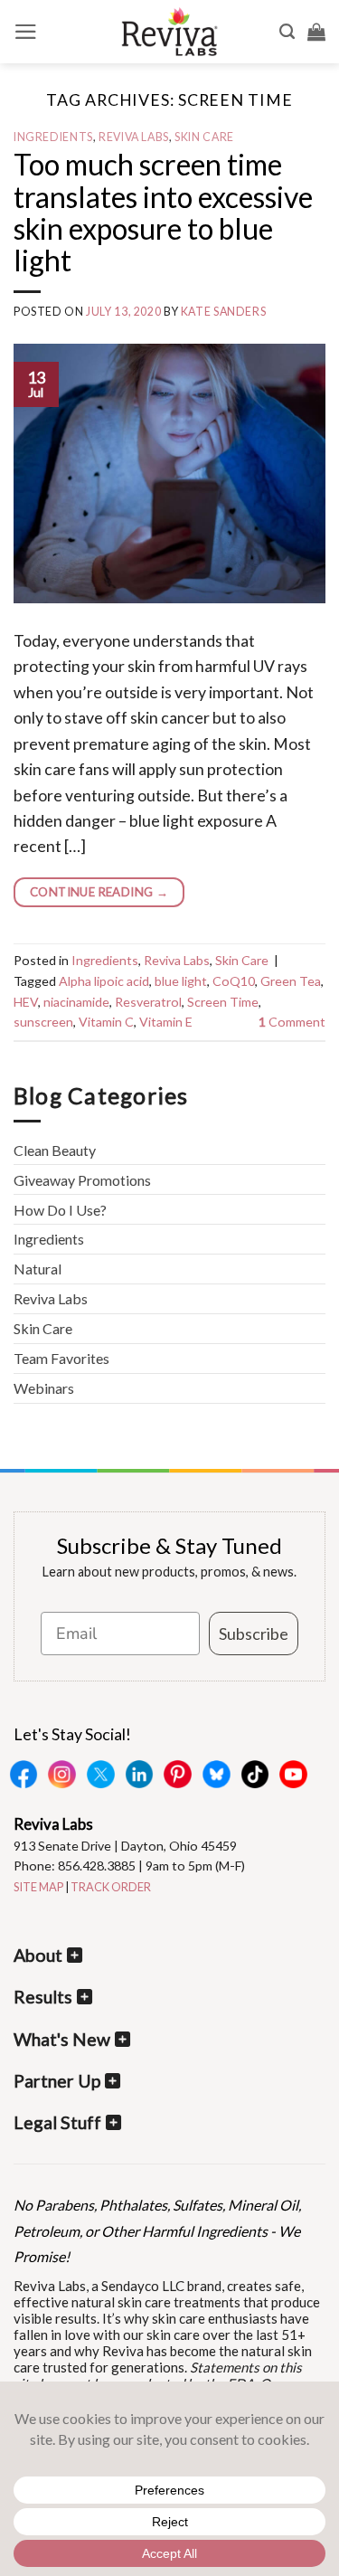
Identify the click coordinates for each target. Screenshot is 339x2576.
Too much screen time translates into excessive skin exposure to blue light (163, 212)
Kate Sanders (223, 312)
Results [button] (43, 1997)
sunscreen (43, 1022)
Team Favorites (61, 1358)
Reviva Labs (134, 137)
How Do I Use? (60, 1210)
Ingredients (53, 137)
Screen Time (223, 1002)
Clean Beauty (55, 1150)
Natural (38, 1269)
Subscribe (254, 1634)
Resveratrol (148, 1002)
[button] (26, 32)
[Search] (287, 32)
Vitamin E (166, 1022)
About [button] (38, 1955)
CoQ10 (234, 981)
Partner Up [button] (57, 2081)
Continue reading (99, 892)
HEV (26, 1002)
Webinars (44, 1388)
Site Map (38, 1887)
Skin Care (204, 137)
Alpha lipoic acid (104, 981)
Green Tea (291, 981)
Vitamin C (106, 1022)
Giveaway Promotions (82, 1180)
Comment (292, 1022)
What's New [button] (62, 2039)
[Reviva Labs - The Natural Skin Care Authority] (170, 32)
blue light (181, 981)
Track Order (111, 1887)
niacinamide (76, 1002)
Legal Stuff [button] (57, 2122)
